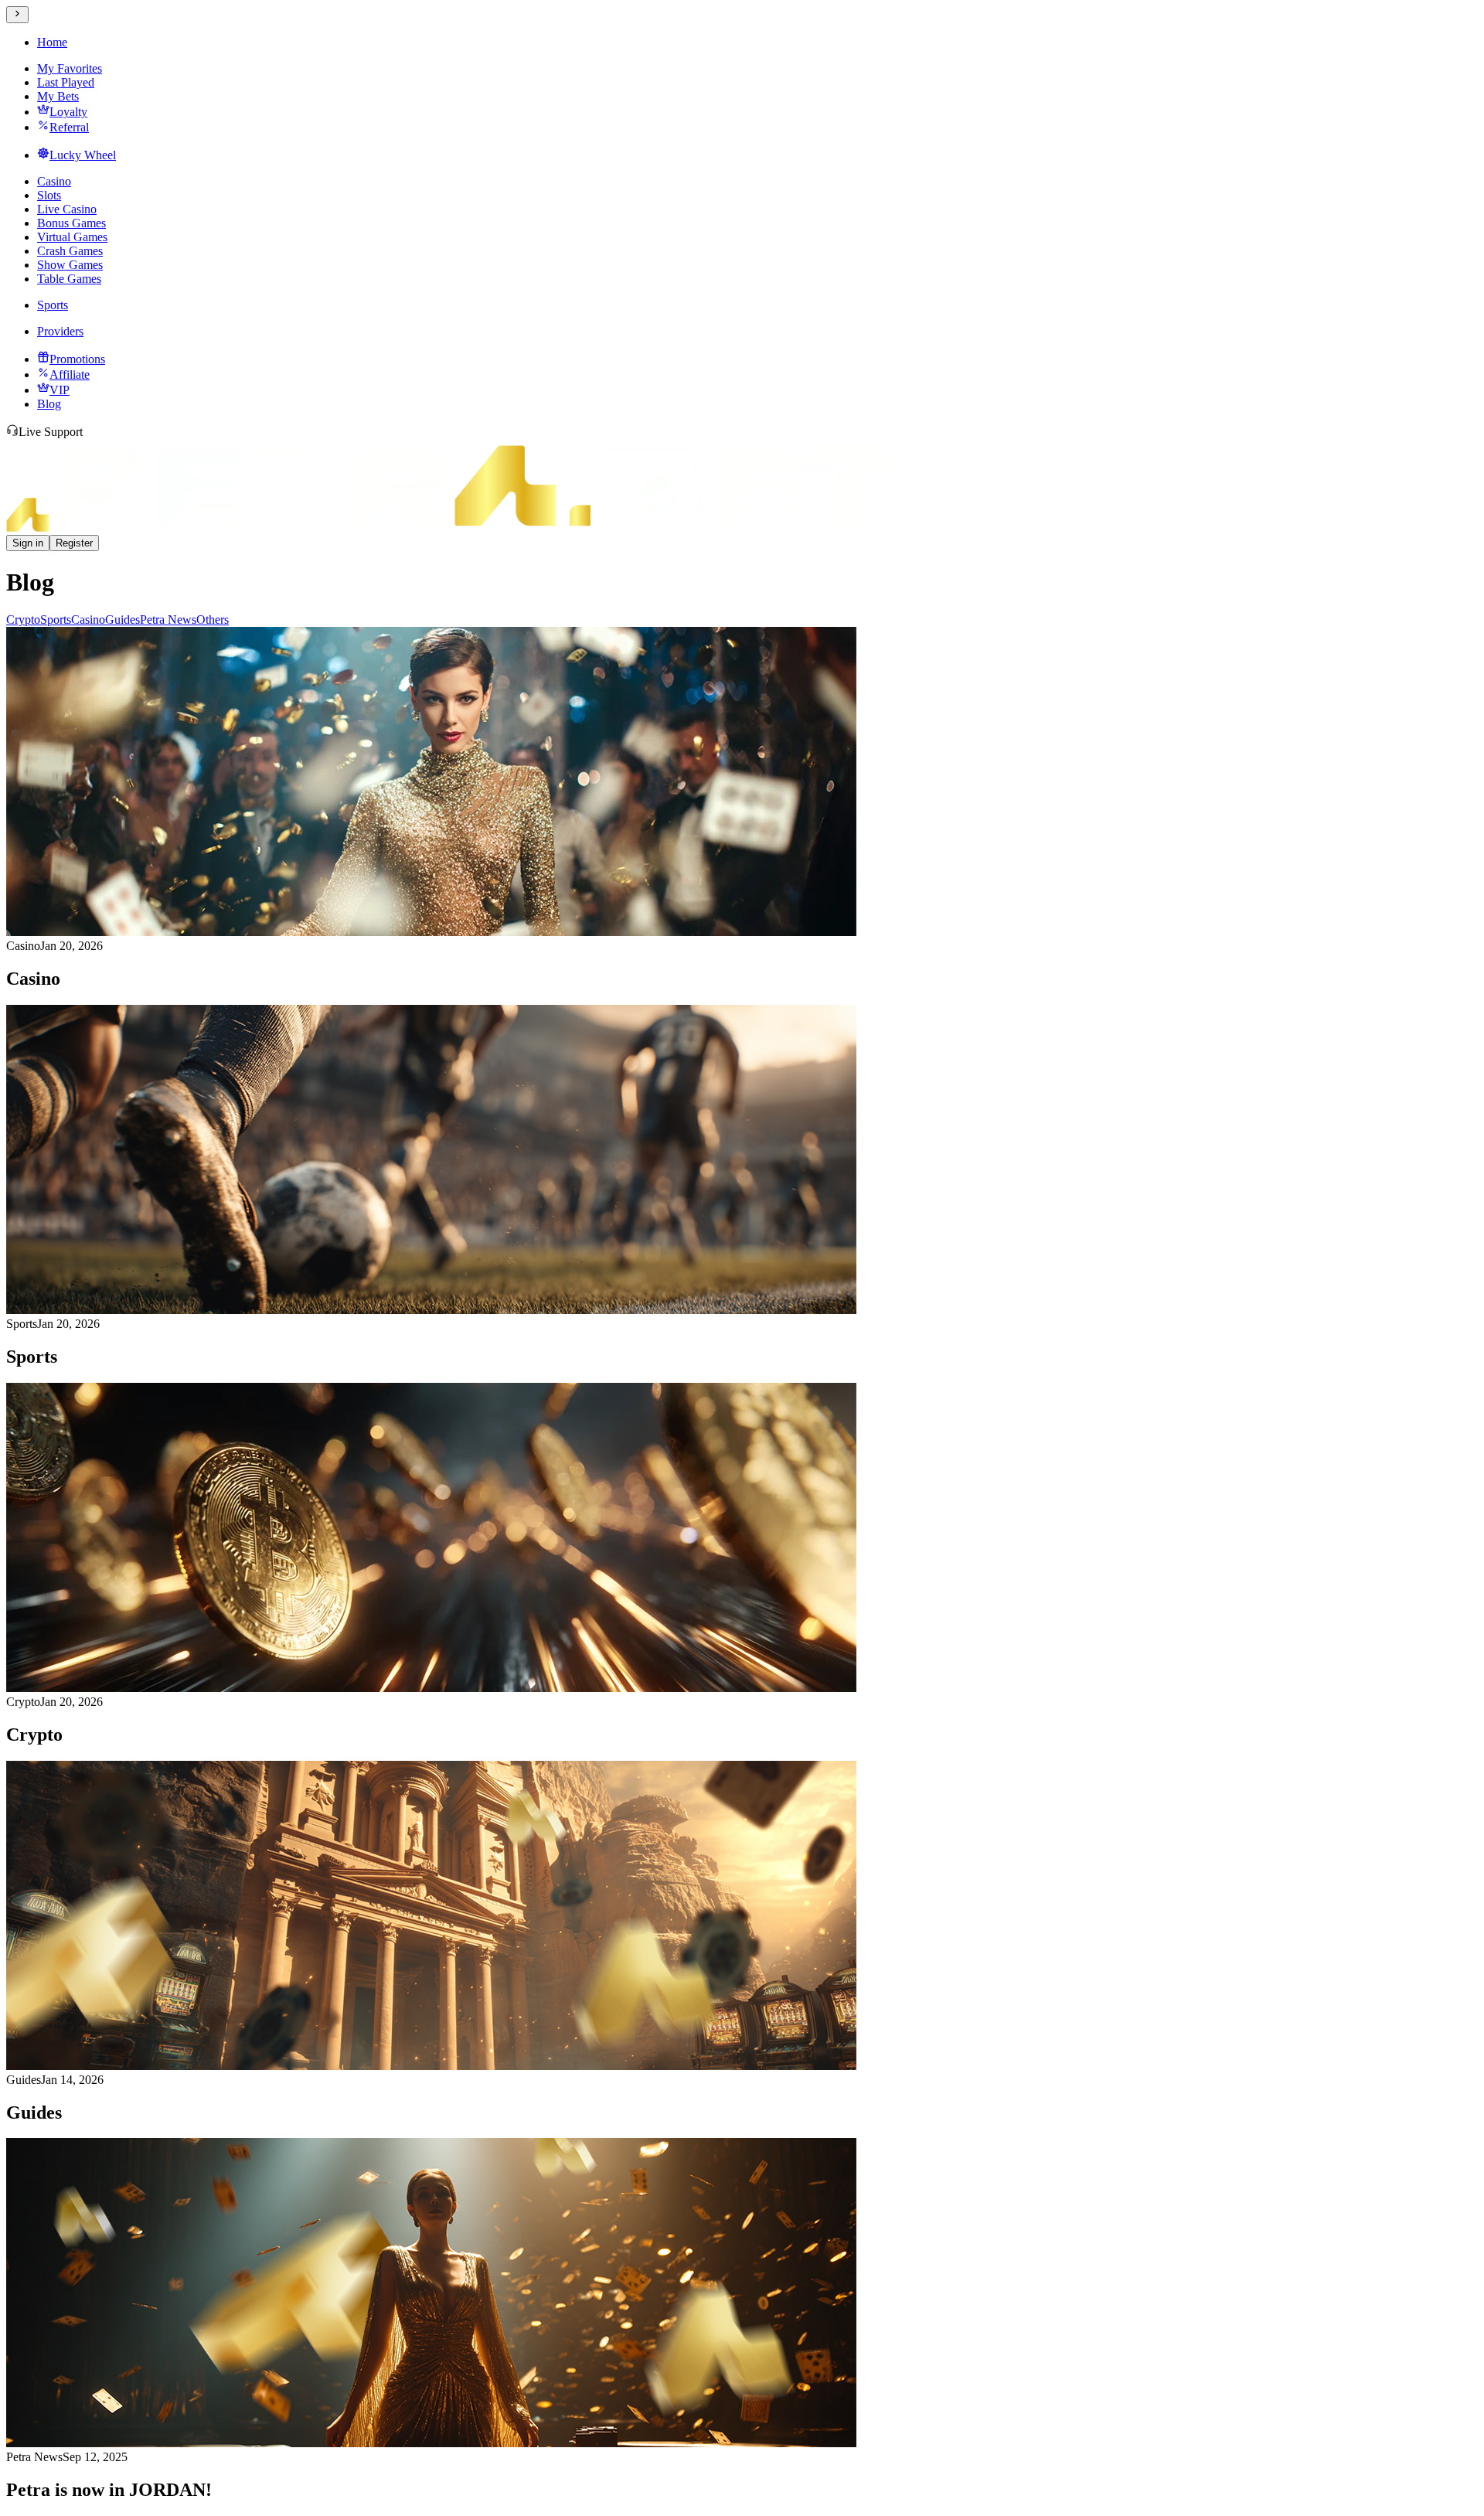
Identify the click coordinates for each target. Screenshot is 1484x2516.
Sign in (28, 543)
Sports (56, 620)
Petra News (168, 620)
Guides (123, 620)
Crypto (23, 620)
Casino (88, 620)
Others (213, 620)
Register (74, 543)
